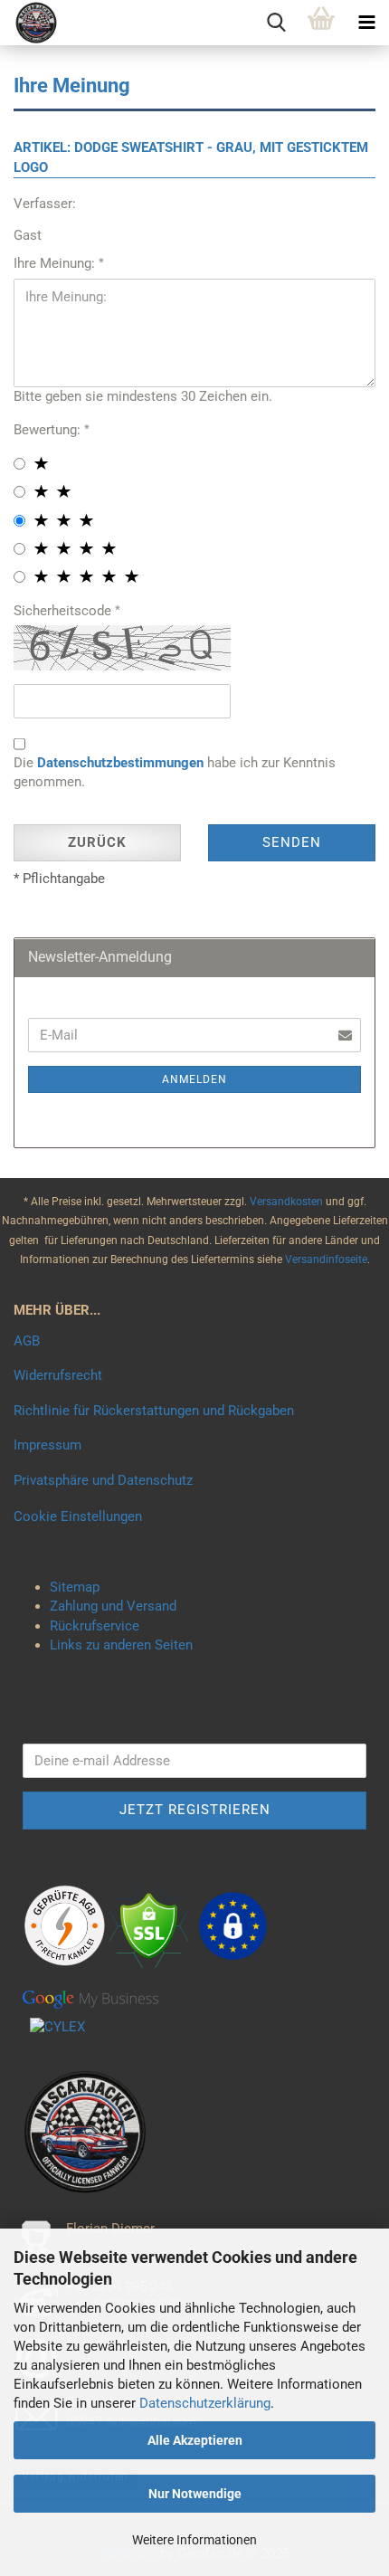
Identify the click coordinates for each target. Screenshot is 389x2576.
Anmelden (194, 1079)
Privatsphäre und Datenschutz (103, 1480)
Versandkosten (288, 1202)
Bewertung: (49, 430)
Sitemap (75, 1587)
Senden (292, 842)
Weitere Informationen (194, 2540)
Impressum (47, 1445)
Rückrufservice (95, 1626)
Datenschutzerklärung (205, 2403)
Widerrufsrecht (58, 1375)
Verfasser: (45, 204)
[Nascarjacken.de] (29, 23)
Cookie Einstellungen (78, 1516)
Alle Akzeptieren (195, 2440)
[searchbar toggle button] (276, 23)
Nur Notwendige (195, 2494)
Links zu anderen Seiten (121, 1645)
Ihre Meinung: (56, 263)
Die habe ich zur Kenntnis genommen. (175, 772)
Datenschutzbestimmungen (120, 763)
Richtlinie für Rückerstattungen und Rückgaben (154, 1411)
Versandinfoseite (326, 1259)
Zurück (97, 842)
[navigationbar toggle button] (366, 23)
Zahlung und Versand (113, 1606)
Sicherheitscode (64, 611)
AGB (27, 1341)
